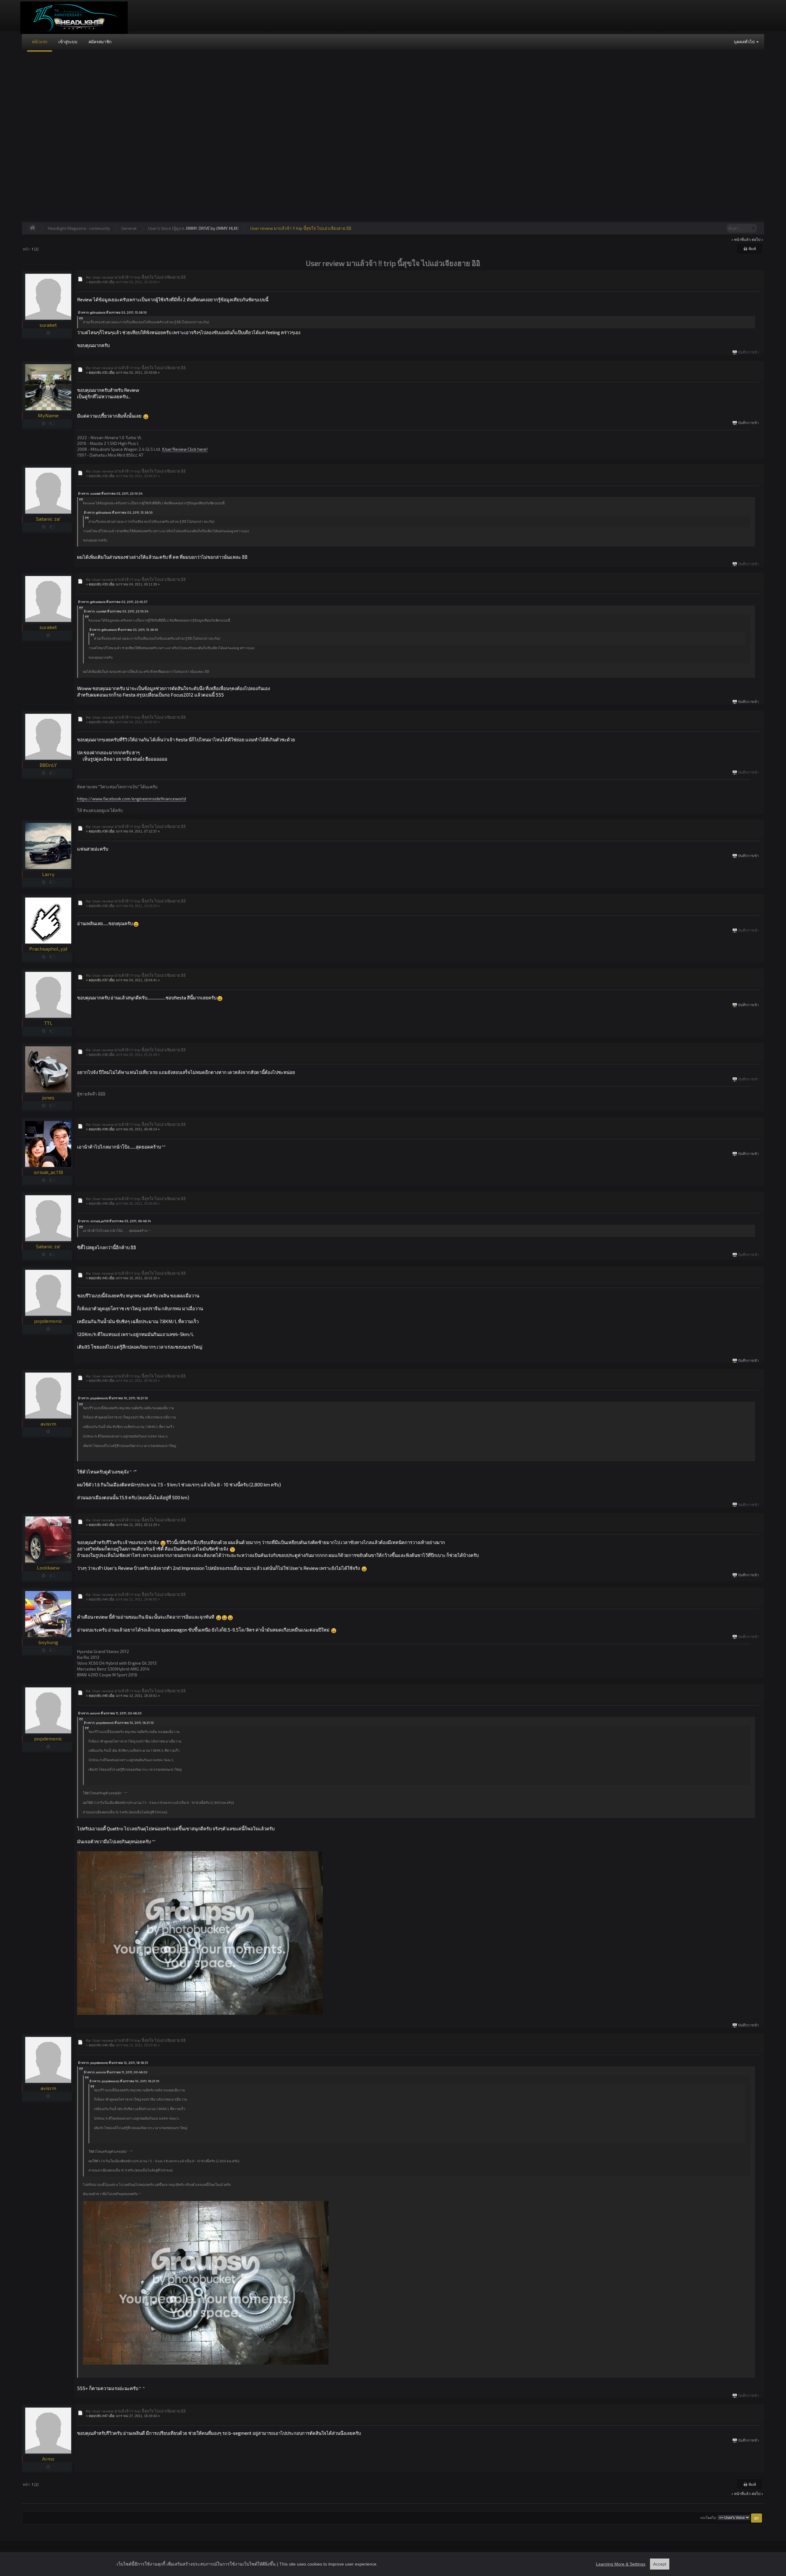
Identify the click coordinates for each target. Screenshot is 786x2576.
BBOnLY (48, 765)
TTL (48, 1023)
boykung (48, 1642)
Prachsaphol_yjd (48, 949)
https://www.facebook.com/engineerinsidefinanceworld (132, 799)
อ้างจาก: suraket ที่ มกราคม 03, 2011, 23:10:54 (110, 493)
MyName (48, 415)
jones (48, 1097)
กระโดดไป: (708, 2518)
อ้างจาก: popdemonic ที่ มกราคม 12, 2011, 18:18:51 (113, 2063)
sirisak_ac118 (48, 1172)
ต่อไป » (757, 239)
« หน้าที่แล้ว (741, 239)
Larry (48, 874)
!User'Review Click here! (185, 449)
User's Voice (160, 228)
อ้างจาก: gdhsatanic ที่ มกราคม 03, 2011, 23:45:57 (113, 602)
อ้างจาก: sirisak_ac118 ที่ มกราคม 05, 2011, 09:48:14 (114, 1221)
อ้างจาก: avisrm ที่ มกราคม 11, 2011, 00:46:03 (110, 1713)
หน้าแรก (40, 42)
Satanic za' (48, 519)
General (129, 228)
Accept (660, 2564)
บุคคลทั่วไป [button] (745, 42)
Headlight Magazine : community (79, 228)
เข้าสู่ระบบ (68, 42)
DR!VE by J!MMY (213, 228)
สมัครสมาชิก (100, 42)
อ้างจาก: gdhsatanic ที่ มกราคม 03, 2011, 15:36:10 (112, 312)
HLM (233, 228)
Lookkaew (48, 1568)
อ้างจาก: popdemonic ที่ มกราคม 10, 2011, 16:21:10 (113, 1398)
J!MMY (191, 228)
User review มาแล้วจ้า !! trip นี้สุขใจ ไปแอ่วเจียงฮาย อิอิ (301, 228)
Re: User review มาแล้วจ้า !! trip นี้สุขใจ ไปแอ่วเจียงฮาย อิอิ (136, 277)
